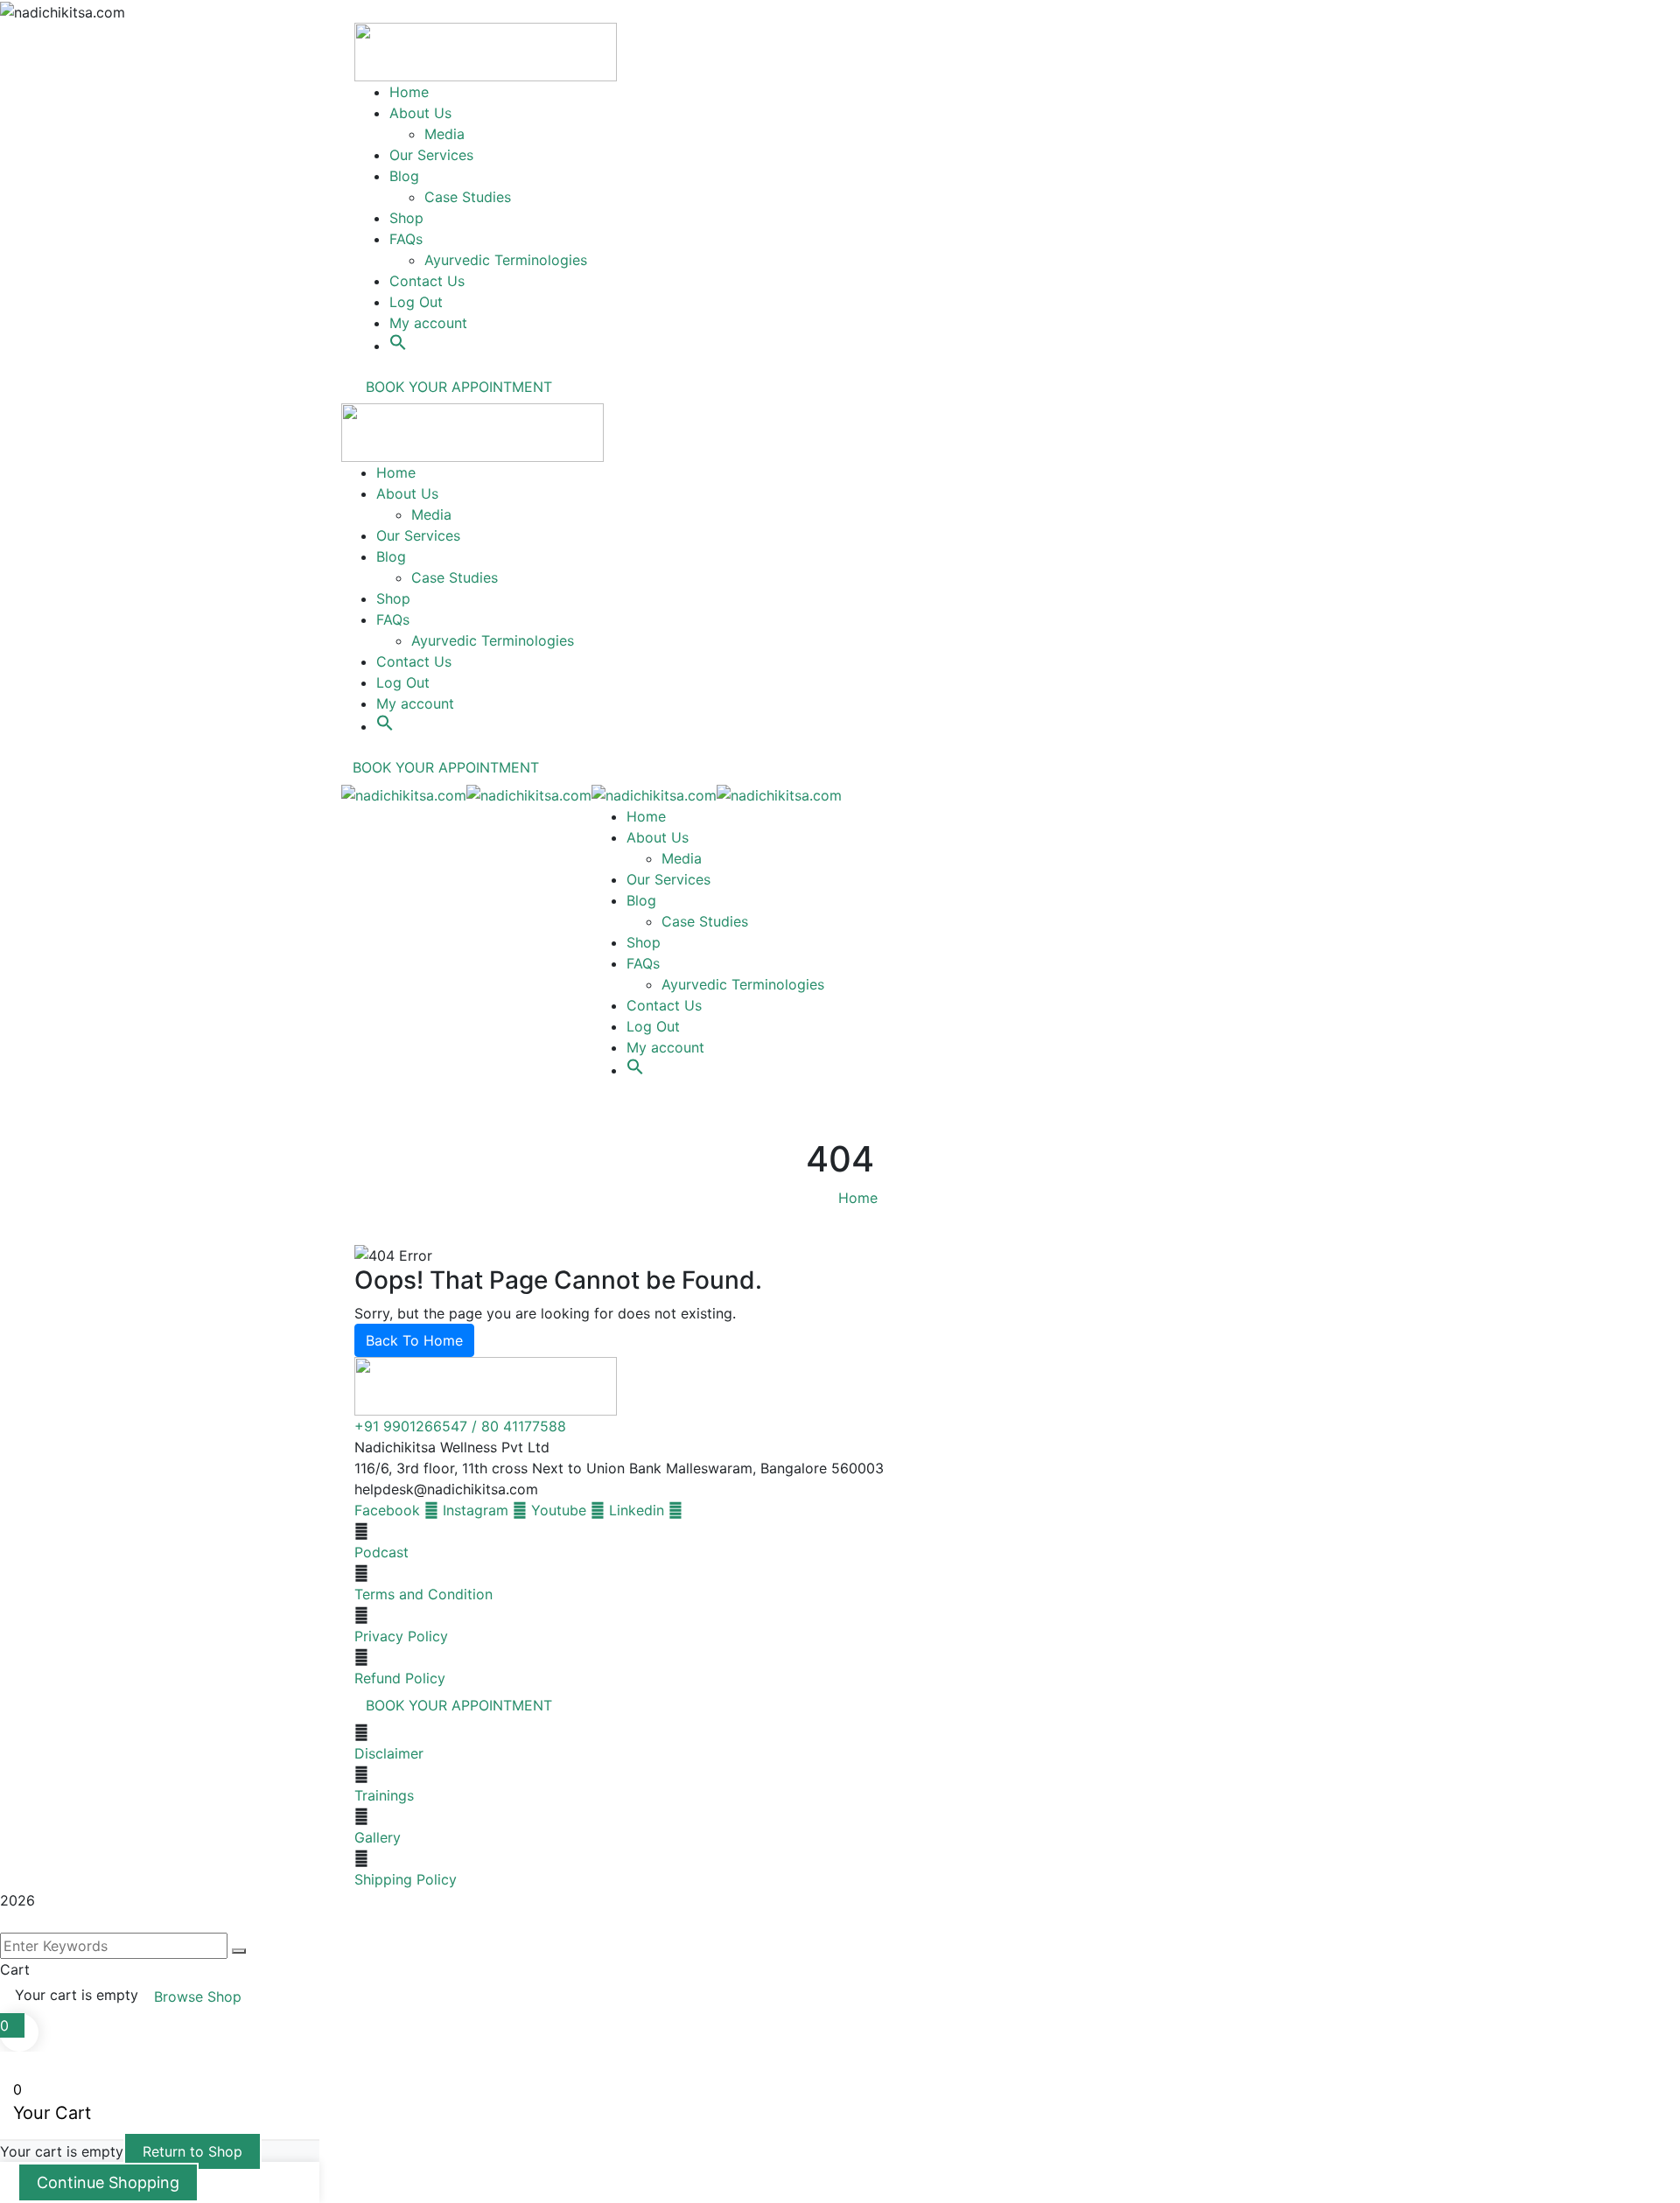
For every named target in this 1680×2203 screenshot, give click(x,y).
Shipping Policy (406, 1879)
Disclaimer (389, 1753)
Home (858, 1198)
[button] (398, 332)
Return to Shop (192, 2151)
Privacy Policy (401, 1636)
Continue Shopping (108, 2182)
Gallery (378, 1837)
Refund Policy (400, 1678)
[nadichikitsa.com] (404, 794)
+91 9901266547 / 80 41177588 (460, 1426)
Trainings (384, 1795)
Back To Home (414, 1340)
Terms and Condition (423, 1594)
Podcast (381, 1552)
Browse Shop (198, 1997)
